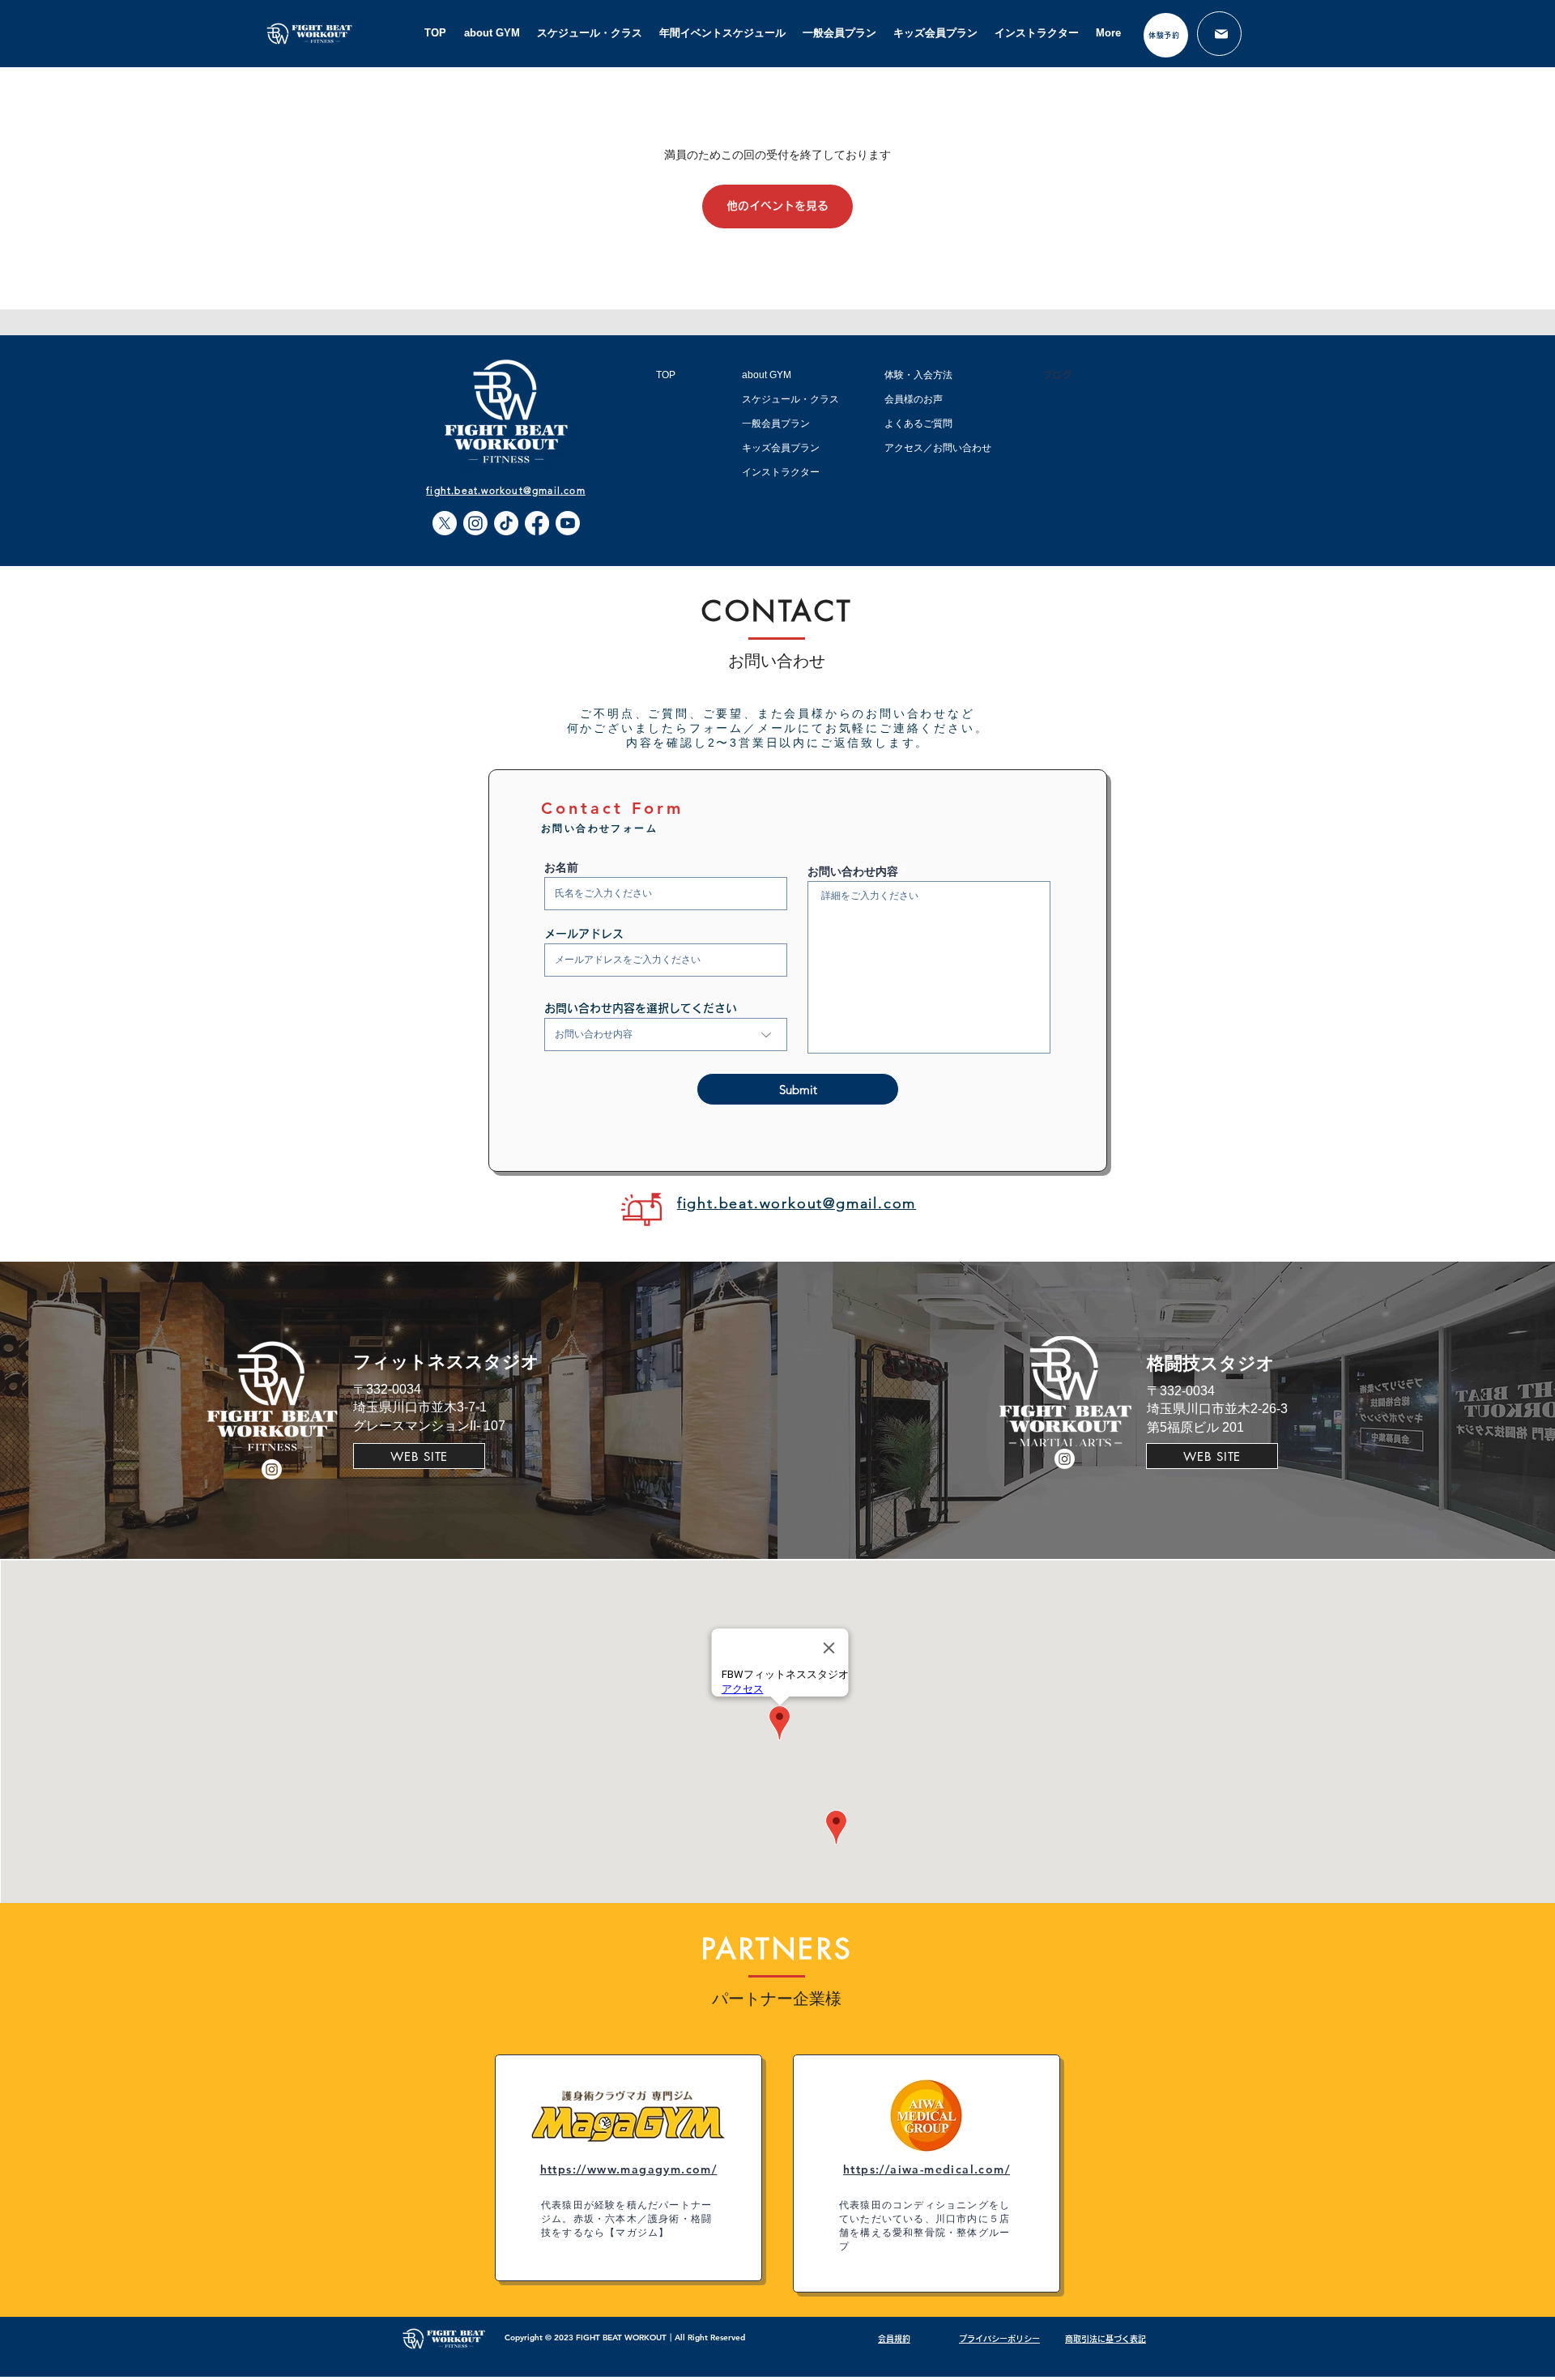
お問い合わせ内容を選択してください (641, 1008)
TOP (666, 375)
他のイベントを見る (777, 206)
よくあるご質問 (918, 424)
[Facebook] (537, 523)
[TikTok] (506, 523)
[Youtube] (568, 523)
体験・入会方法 (918, 375)
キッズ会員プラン (781, 448)
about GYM (767, 375)
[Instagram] (475, 523)
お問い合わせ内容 (853, 871)
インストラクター (781, 472)
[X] (445, 523)
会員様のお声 (914, 399)
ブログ (1057, 375)
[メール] (1219, 34)
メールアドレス (584, 934)
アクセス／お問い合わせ (938, 448)
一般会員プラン (776, 424)
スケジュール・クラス (790, 399)
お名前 (561, 867)
